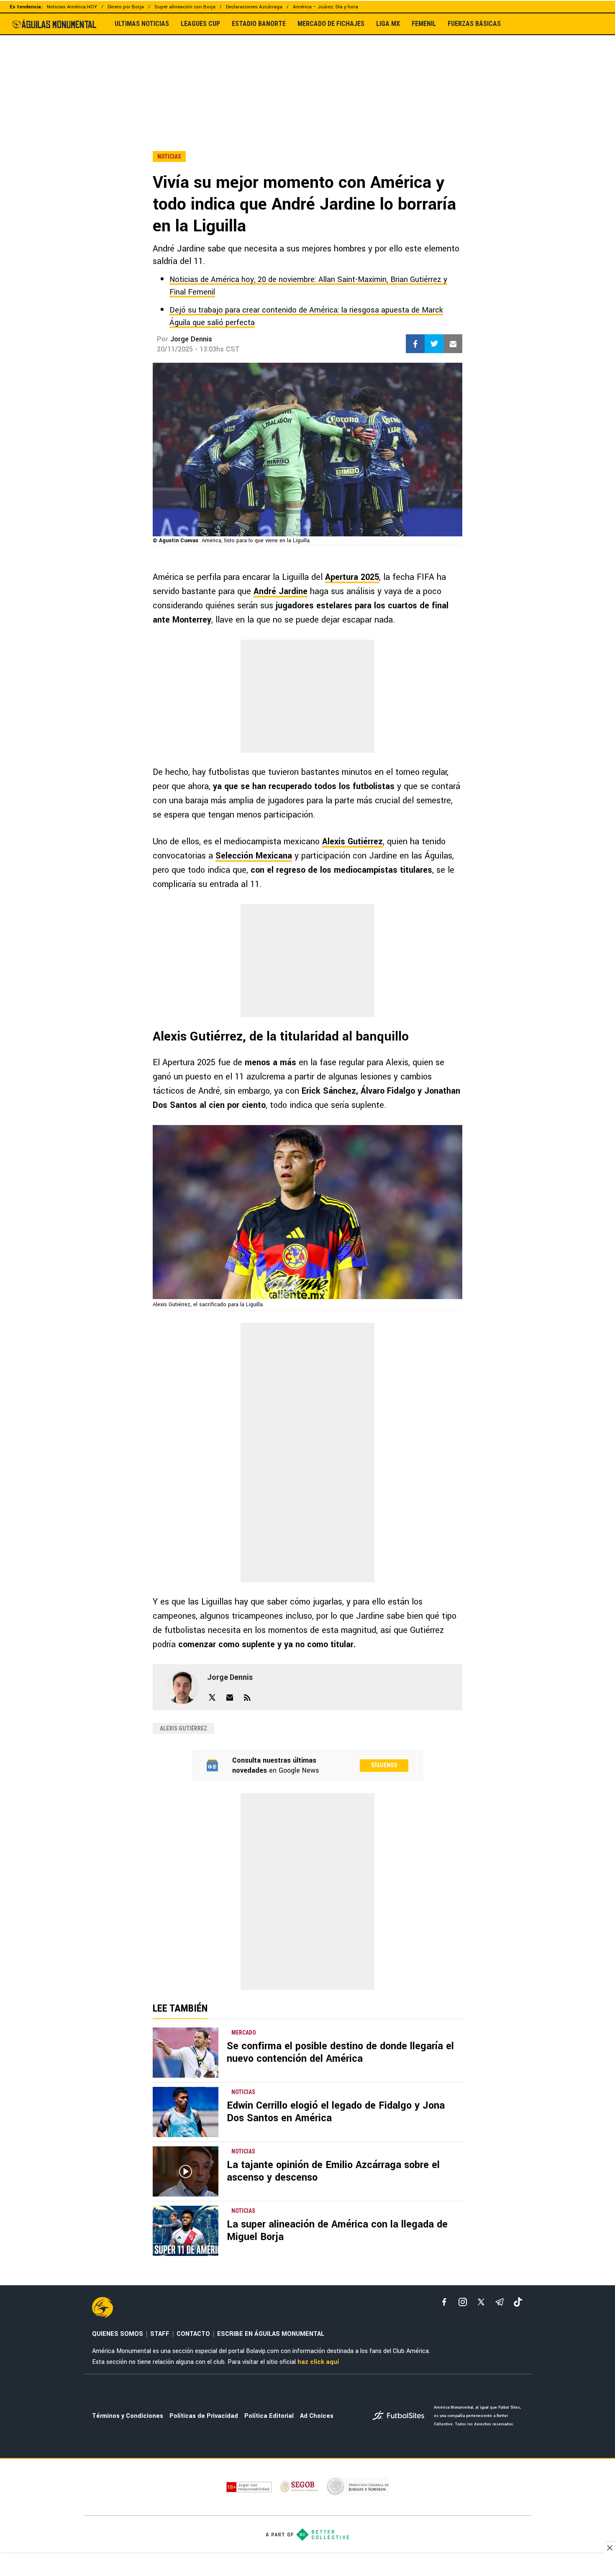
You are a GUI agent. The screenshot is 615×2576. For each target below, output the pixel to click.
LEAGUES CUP (200, 24)
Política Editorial (269, 2416)
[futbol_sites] (400, 2416)
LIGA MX (388, 24)
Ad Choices (317, 2416)
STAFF (160, 2334)
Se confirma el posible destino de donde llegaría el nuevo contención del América (340, 2052)
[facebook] (444, 2302)
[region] (307, 75)
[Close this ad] (609, 2548)
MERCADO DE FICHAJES (331, 24)
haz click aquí (318, 2362)
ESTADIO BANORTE (259, 24)
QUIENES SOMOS (118, 2334)
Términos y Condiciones (128, 2416)
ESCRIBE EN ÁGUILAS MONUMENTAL (271, 2334)
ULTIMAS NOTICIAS (142, 24)
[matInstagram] (463, 2302)
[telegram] (500, 2302)
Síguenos (384, 1765)
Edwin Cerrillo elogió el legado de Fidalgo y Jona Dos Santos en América (336, 2112)
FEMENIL (424, 24)
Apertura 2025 (352, 577)
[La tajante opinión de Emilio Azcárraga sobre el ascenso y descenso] (186, 2171)
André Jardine (281, 591)
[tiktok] (518, 2302)
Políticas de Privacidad (204, 2416)
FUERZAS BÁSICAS (474, 24)
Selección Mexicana (254, 856)
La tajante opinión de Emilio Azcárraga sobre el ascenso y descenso (333, 2171)
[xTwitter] (481, 2302)
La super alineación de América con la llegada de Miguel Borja (337, 2231)
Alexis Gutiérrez (352, 842)
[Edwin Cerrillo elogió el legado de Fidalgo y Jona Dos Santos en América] (186, 2112)
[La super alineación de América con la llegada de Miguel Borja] (186, 2231)
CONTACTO (193, 2334)
